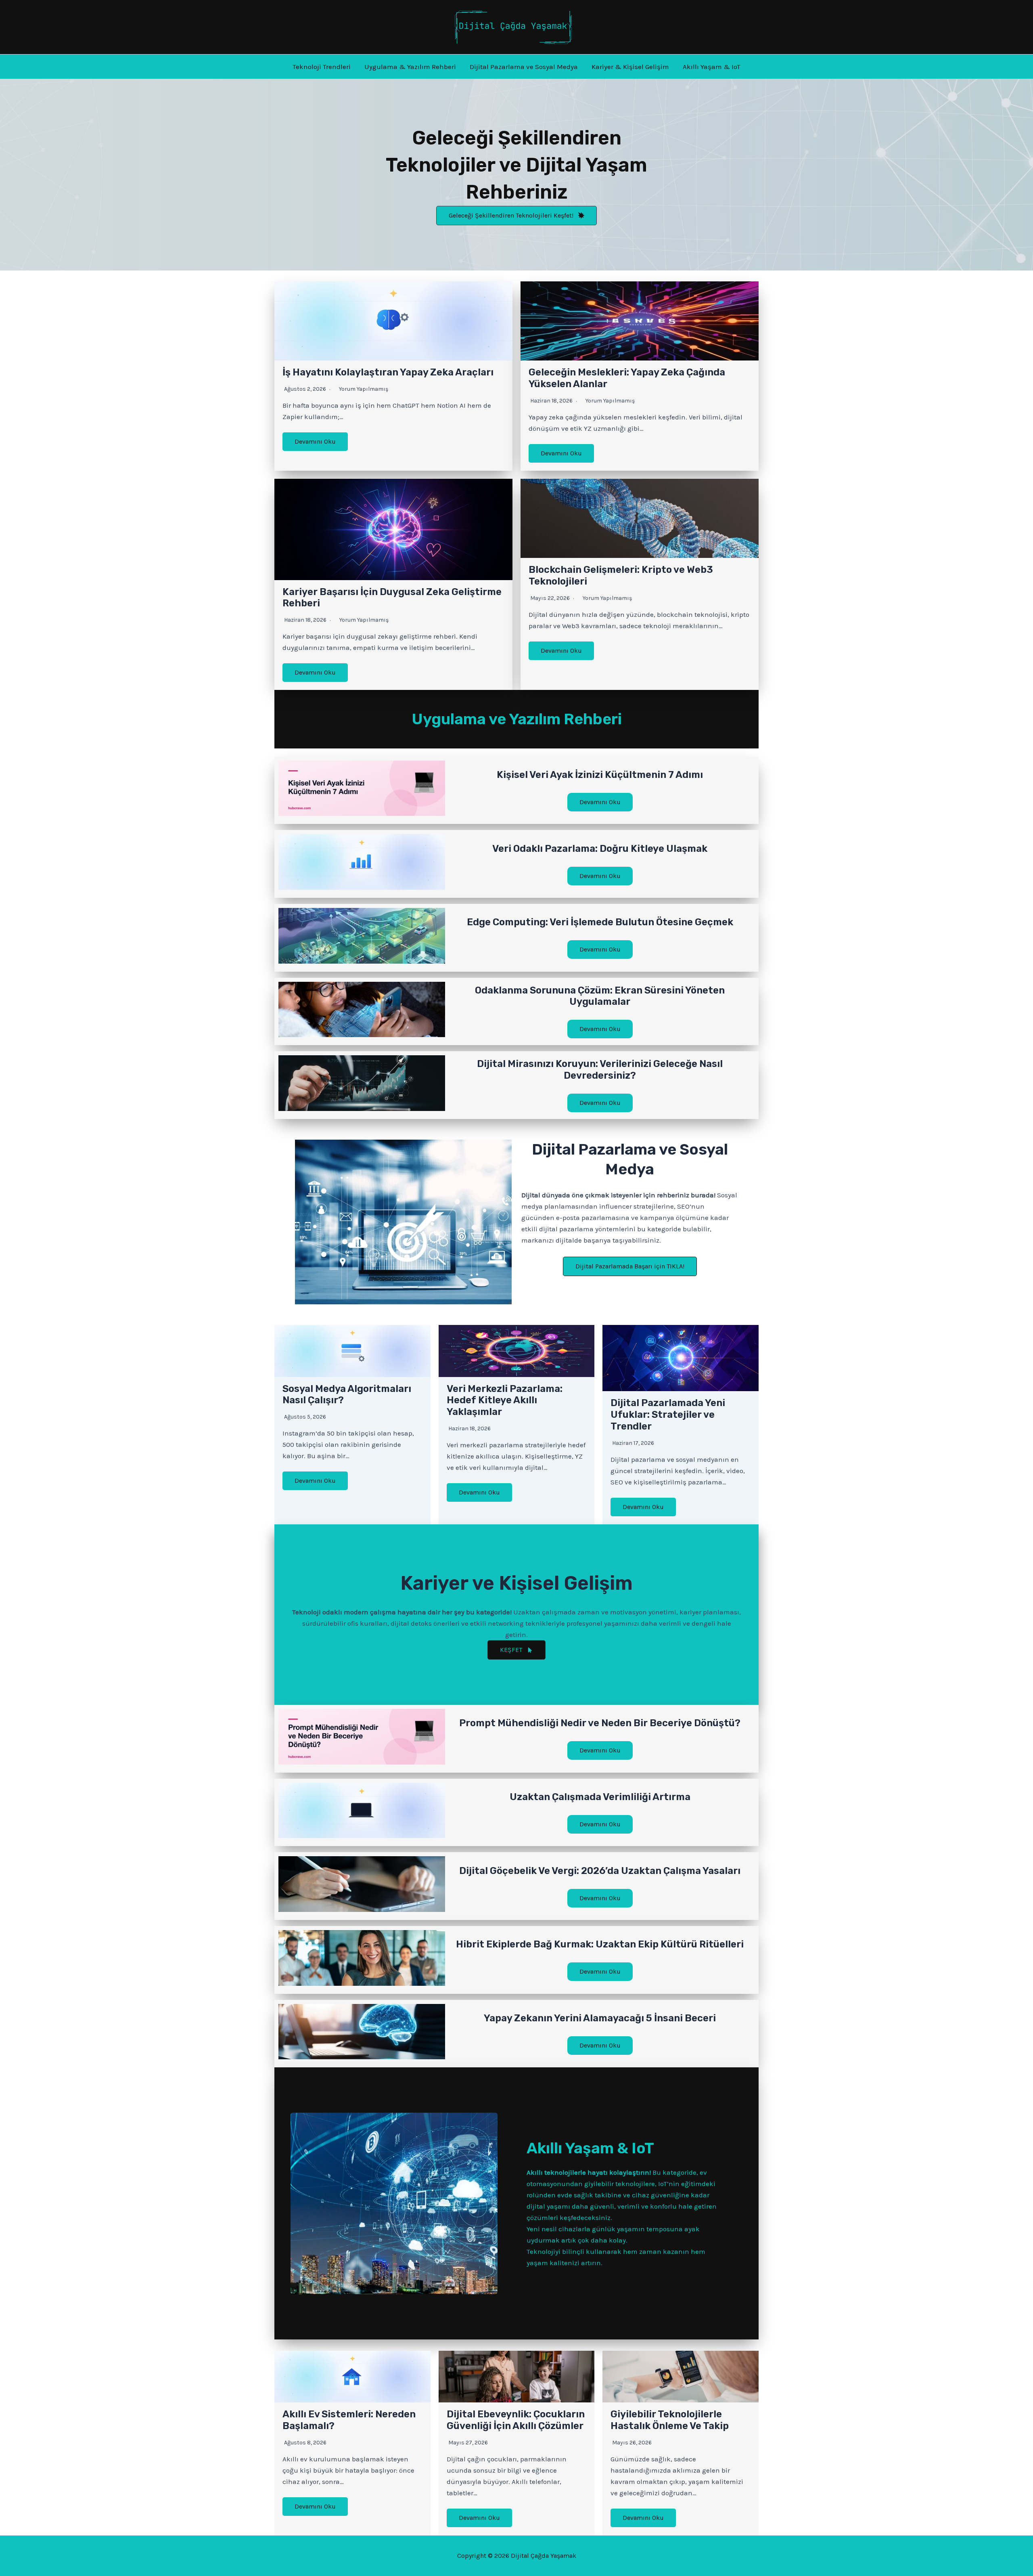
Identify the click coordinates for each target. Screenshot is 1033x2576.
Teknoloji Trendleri (322, 67)
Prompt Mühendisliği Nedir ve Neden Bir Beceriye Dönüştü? (600, 1723)
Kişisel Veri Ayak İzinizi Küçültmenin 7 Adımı (600, 775)
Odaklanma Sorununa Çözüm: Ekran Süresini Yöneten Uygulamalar (600, 996)
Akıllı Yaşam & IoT (712, 67)
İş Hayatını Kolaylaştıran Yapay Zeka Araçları (388, 372)
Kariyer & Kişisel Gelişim (630, 67)
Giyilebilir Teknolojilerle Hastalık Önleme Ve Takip (670, 2420)
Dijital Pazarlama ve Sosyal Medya (524, 67)
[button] (516, 216)
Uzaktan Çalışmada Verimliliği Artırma (600, 1797)
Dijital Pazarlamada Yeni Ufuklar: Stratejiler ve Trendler (668, 1415)
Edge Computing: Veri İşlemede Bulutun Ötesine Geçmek (600, 922)
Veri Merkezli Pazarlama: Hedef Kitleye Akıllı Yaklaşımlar (505, 1400)
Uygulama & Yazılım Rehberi (410, 67)
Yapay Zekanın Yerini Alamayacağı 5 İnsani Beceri (600, 2018)
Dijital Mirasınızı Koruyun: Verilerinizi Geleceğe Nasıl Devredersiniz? (600, 1070)
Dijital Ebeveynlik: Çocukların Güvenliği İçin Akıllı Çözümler (516, 2420)
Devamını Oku (315, 441)
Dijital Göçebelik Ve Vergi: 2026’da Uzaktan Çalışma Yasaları (600, 1871)
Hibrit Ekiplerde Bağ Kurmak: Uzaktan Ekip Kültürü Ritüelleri (600, 1944)
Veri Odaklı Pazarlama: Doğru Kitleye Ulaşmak (600, 849)
